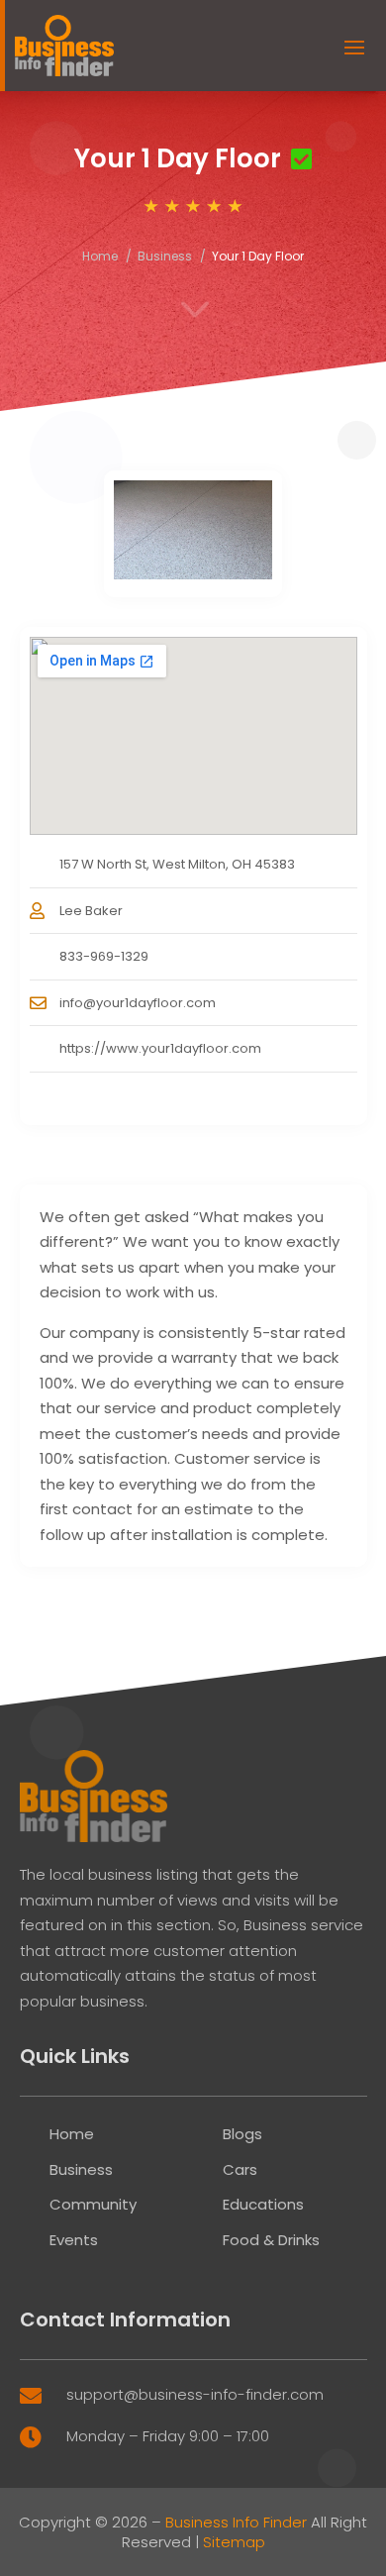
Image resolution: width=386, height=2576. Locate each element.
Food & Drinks (271, 2240)
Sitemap (234, 2542)
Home (100, 256)
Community (93, 2204)
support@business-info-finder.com (195, 2394)
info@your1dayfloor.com (138, 1003)
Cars (240, 2169)
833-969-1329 (104, 956)
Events (74, 2240)
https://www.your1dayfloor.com (160, 1048)
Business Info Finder (236, 2522)
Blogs (242, 2134)
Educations (263, 2204)
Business (165, 256)
